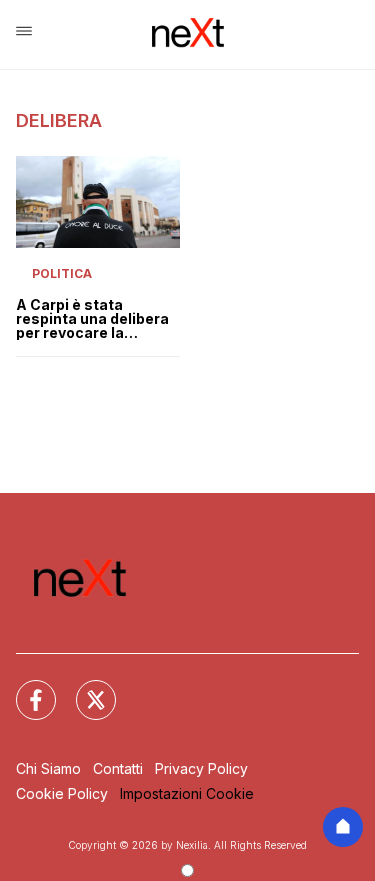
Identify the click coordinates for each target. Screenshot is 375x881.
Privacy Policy (201, 768)
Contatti (118, 768)
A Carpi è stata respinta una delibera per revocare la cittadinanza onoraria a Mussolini (93, 319)
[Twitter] (84, 688)
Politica (62, 273)
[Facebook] (24, 688)
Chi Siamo (48, 768)
